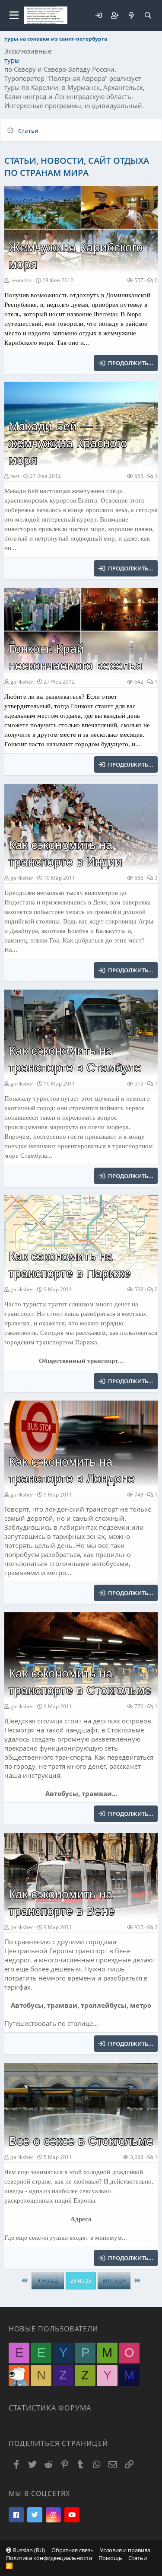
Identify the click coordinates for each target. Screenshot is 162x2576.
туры (12, 60)
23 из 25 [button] (81, 2280)
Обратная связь (73, 2550)
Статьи (138, 2558)
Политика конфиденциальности (49, 2558)
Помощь (110, 2558)
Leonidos (21, 280)
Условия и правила (125, 2550)
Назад (49, 2280)
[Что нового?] (131, 15)
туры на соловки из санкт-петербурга (56, 39)
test (15, 476)
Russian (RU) (28, 2550)
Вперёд (113, 2280)
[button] (14, 16)
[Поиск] (148, 15)
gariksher (22, 682)
